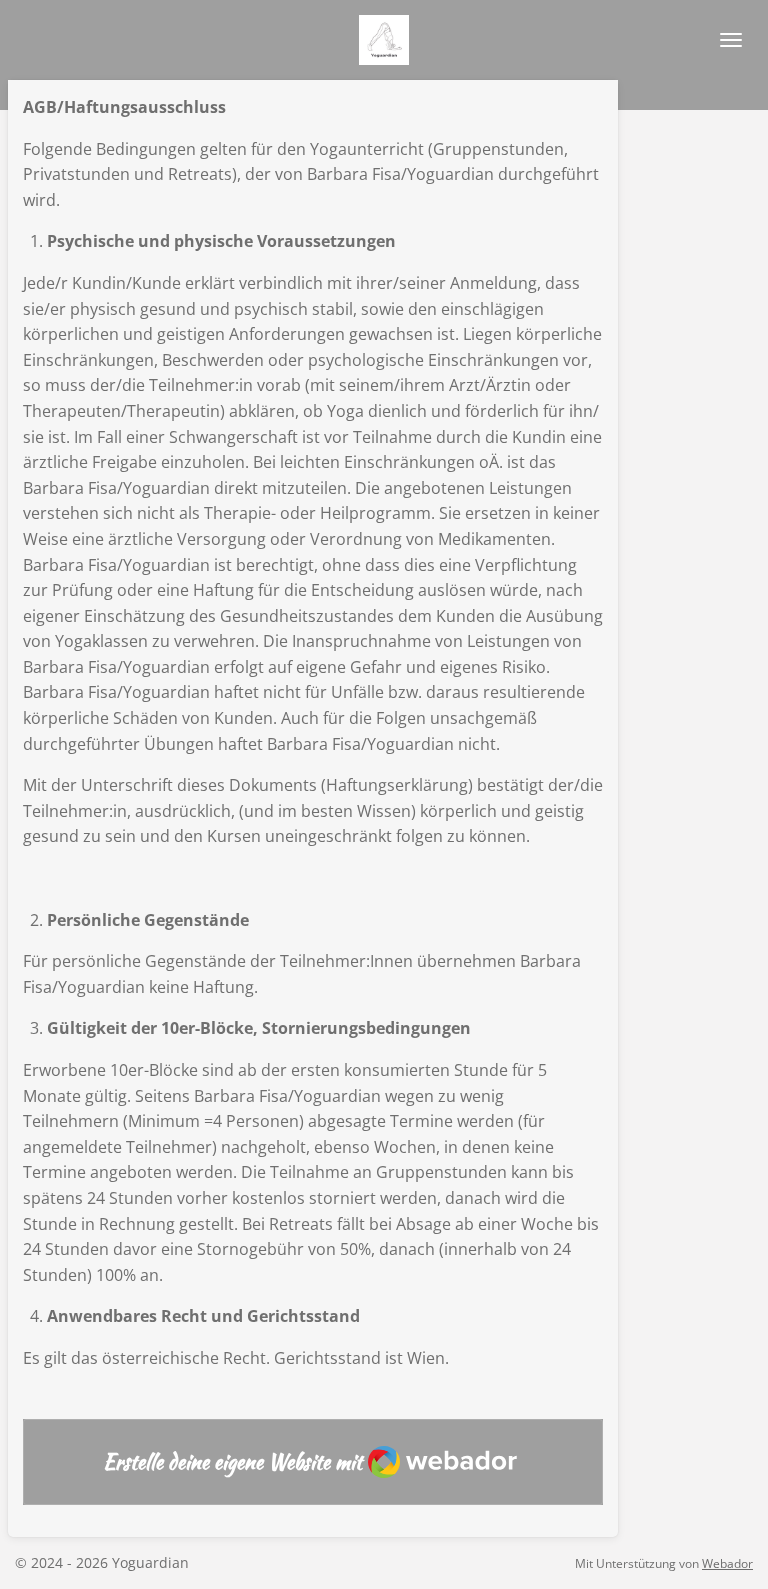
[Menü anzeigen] (731, 40)
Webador (727, 1563)
